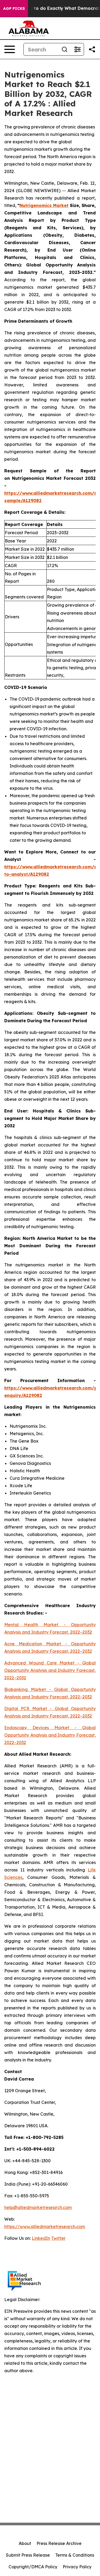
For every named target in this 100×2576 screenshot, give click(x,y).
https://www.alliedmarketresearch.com (45, 2227)
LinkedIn (41, 2238)
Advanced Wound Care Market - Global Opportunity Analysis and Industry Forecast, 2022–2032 (50, 1670)
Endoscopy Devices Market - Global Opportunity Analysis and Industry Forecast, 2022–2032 (50, 1735)
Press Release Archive (59, 2543)
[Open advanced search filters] (77, 49)
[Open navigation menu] (10, 49)
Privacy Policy (77, 2567)
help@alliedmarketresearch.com (38, 2207)
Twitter (58, 2238)
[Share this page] (92, 49)
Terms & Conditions (75, 2555)
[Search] (65, 49)
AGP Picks (14, 8)
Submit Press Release (28, 2555)
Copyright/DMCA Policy (33, 2567)
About (25, 2543)
